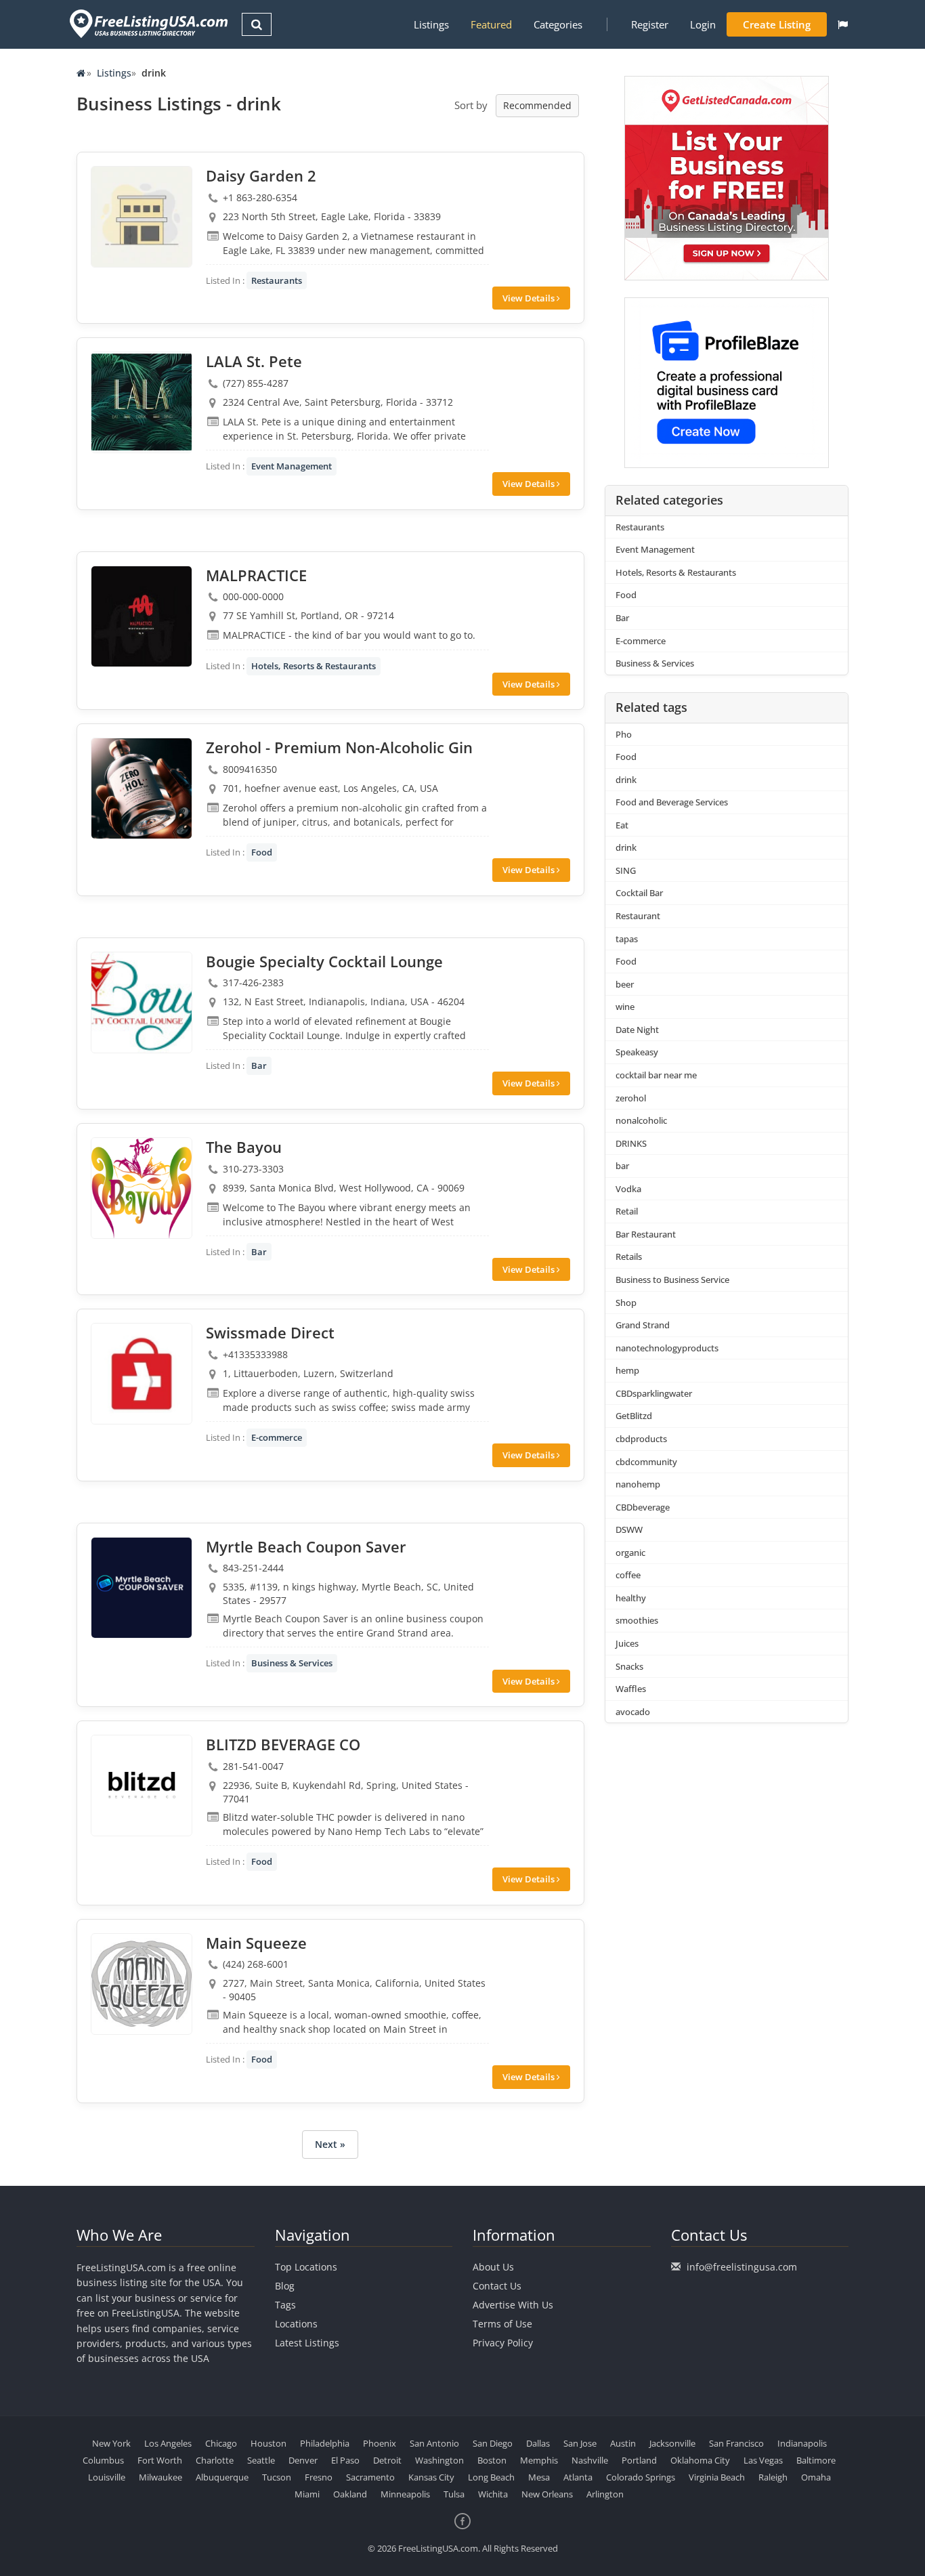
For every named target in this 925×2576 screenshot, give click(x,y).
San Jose (580, 2443)
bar (622, 1166)
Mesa (539, 2477)
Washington (439, 2460)
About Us (493, 2267)
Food (262, 852)
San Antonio (434, 2443)
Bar (259, 1065)
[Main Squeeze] (142, 1984)
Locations (296, 2324)
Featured (491, 24)
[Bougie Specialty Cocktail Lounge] (142, 1002)
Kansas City (431, 2477)
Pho (624, 734)
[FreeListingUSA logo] (147, 23)
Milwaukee (160, 2477)
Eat (622, 825)
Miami (307, 2494)
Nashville (590, 2460)
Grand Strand (643, 1325)
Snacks (629, 1666)
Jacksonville (672, 2443)
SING (626, 870)
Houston (268, 2443)
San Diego (493, 2443)
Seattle (261, 2460)
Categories (558, 24)
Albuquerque (222, 2477)
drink (626, 780)
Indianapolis (802, 2443)
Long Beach (491, 2477)
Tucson (277, 2477)
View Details (530, 298)
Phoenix (380, 2443)
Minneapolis (405, 2494)
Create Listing (777, 24)
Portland (639, 2460)
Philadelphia (325, 2443)
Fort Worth (160, 2460)
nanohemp (638, 1484)
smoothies (637, 1620)
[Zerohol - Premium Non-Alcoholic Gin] (142, 788)
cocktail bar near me (656, 1075)
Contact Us (497, 2286)
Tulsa (454, 2494)
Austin (623, 2443)
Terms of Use (502, 2324)
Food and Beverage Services (672, 802)
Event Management (292, 466)
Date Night (637, 1030)
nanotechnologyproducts (667, 1348)
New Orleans (547, 2494)
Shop (626, 1303)
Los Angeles (168, 2443)
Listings (431, 24)
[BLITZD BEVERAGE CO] (142, 1786)
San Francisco (736, 2443)
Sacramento (370, 2477)
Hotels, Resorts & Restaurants (314, 666)
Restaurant (638, 916)
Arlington (605, 2494)
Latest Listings (307, 2343)
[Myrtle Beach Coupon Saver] (142, 1588)
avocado (633, 1712)
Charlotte (215, 2460)
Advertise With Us (513, 2305)
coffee (628, 1575)
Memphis (539, 2460)
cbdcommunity (646, 1462)
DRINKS (631, 1143)
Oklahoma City (700, 2460)
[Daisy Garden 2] (142, 217)
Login (703, 24)
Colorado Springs (641, 2477)
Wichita (493, 2494)
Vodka (628, 1189)
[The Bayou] (142, 1188)
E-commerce (277, 1437)
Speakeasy (637, 1052)
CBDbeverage (643, 1507)
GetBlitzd (634, 1416)
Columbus (103, 2460)
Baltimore (816, 2460)
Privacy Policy (503, 2343)
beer (625, 984)
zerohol (631, 1098)
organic (630, 1553)
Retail (627, 1211)
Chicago (221, 2443)
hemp (627, 1370)
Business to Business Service (672, 1280)
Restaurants (277, 280)
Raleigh (773, 2477)
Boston (492, 2460)
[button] (843, 24)
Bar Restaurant (646, 1234)
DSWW (629, 1529)
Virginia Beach (717, 2477)
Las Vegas (763, 2460)
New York (111, 2443)
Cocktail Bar (639, 893)
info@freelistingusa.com (742, 2267)
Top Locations (306, 2267)
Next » (330, 2144)
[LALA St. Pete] (142, 402)
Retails (629, 1257)
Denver (303, 2460)
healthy (631, 1598)
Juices (627, 1643)
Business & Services (292, 1663)
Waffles (631, 1689)
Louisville (107, 2477)
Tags (285, 2305)
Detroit (387, 2460)
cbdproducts (641, 1439)
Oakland (350, 2494)
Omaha (816, 2477)
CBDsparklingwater (654, 1393)
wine (625, 1007)
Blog (285, 2286)
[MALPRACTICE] (142, 616)
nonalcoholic (641, 1120)
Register (650, 24)
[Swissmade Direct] (142, 1374)
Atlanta (578, 2477)
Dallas (538, 2443)
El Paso (345, 2460)
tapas (627, 939)
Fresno (319, 2477)
